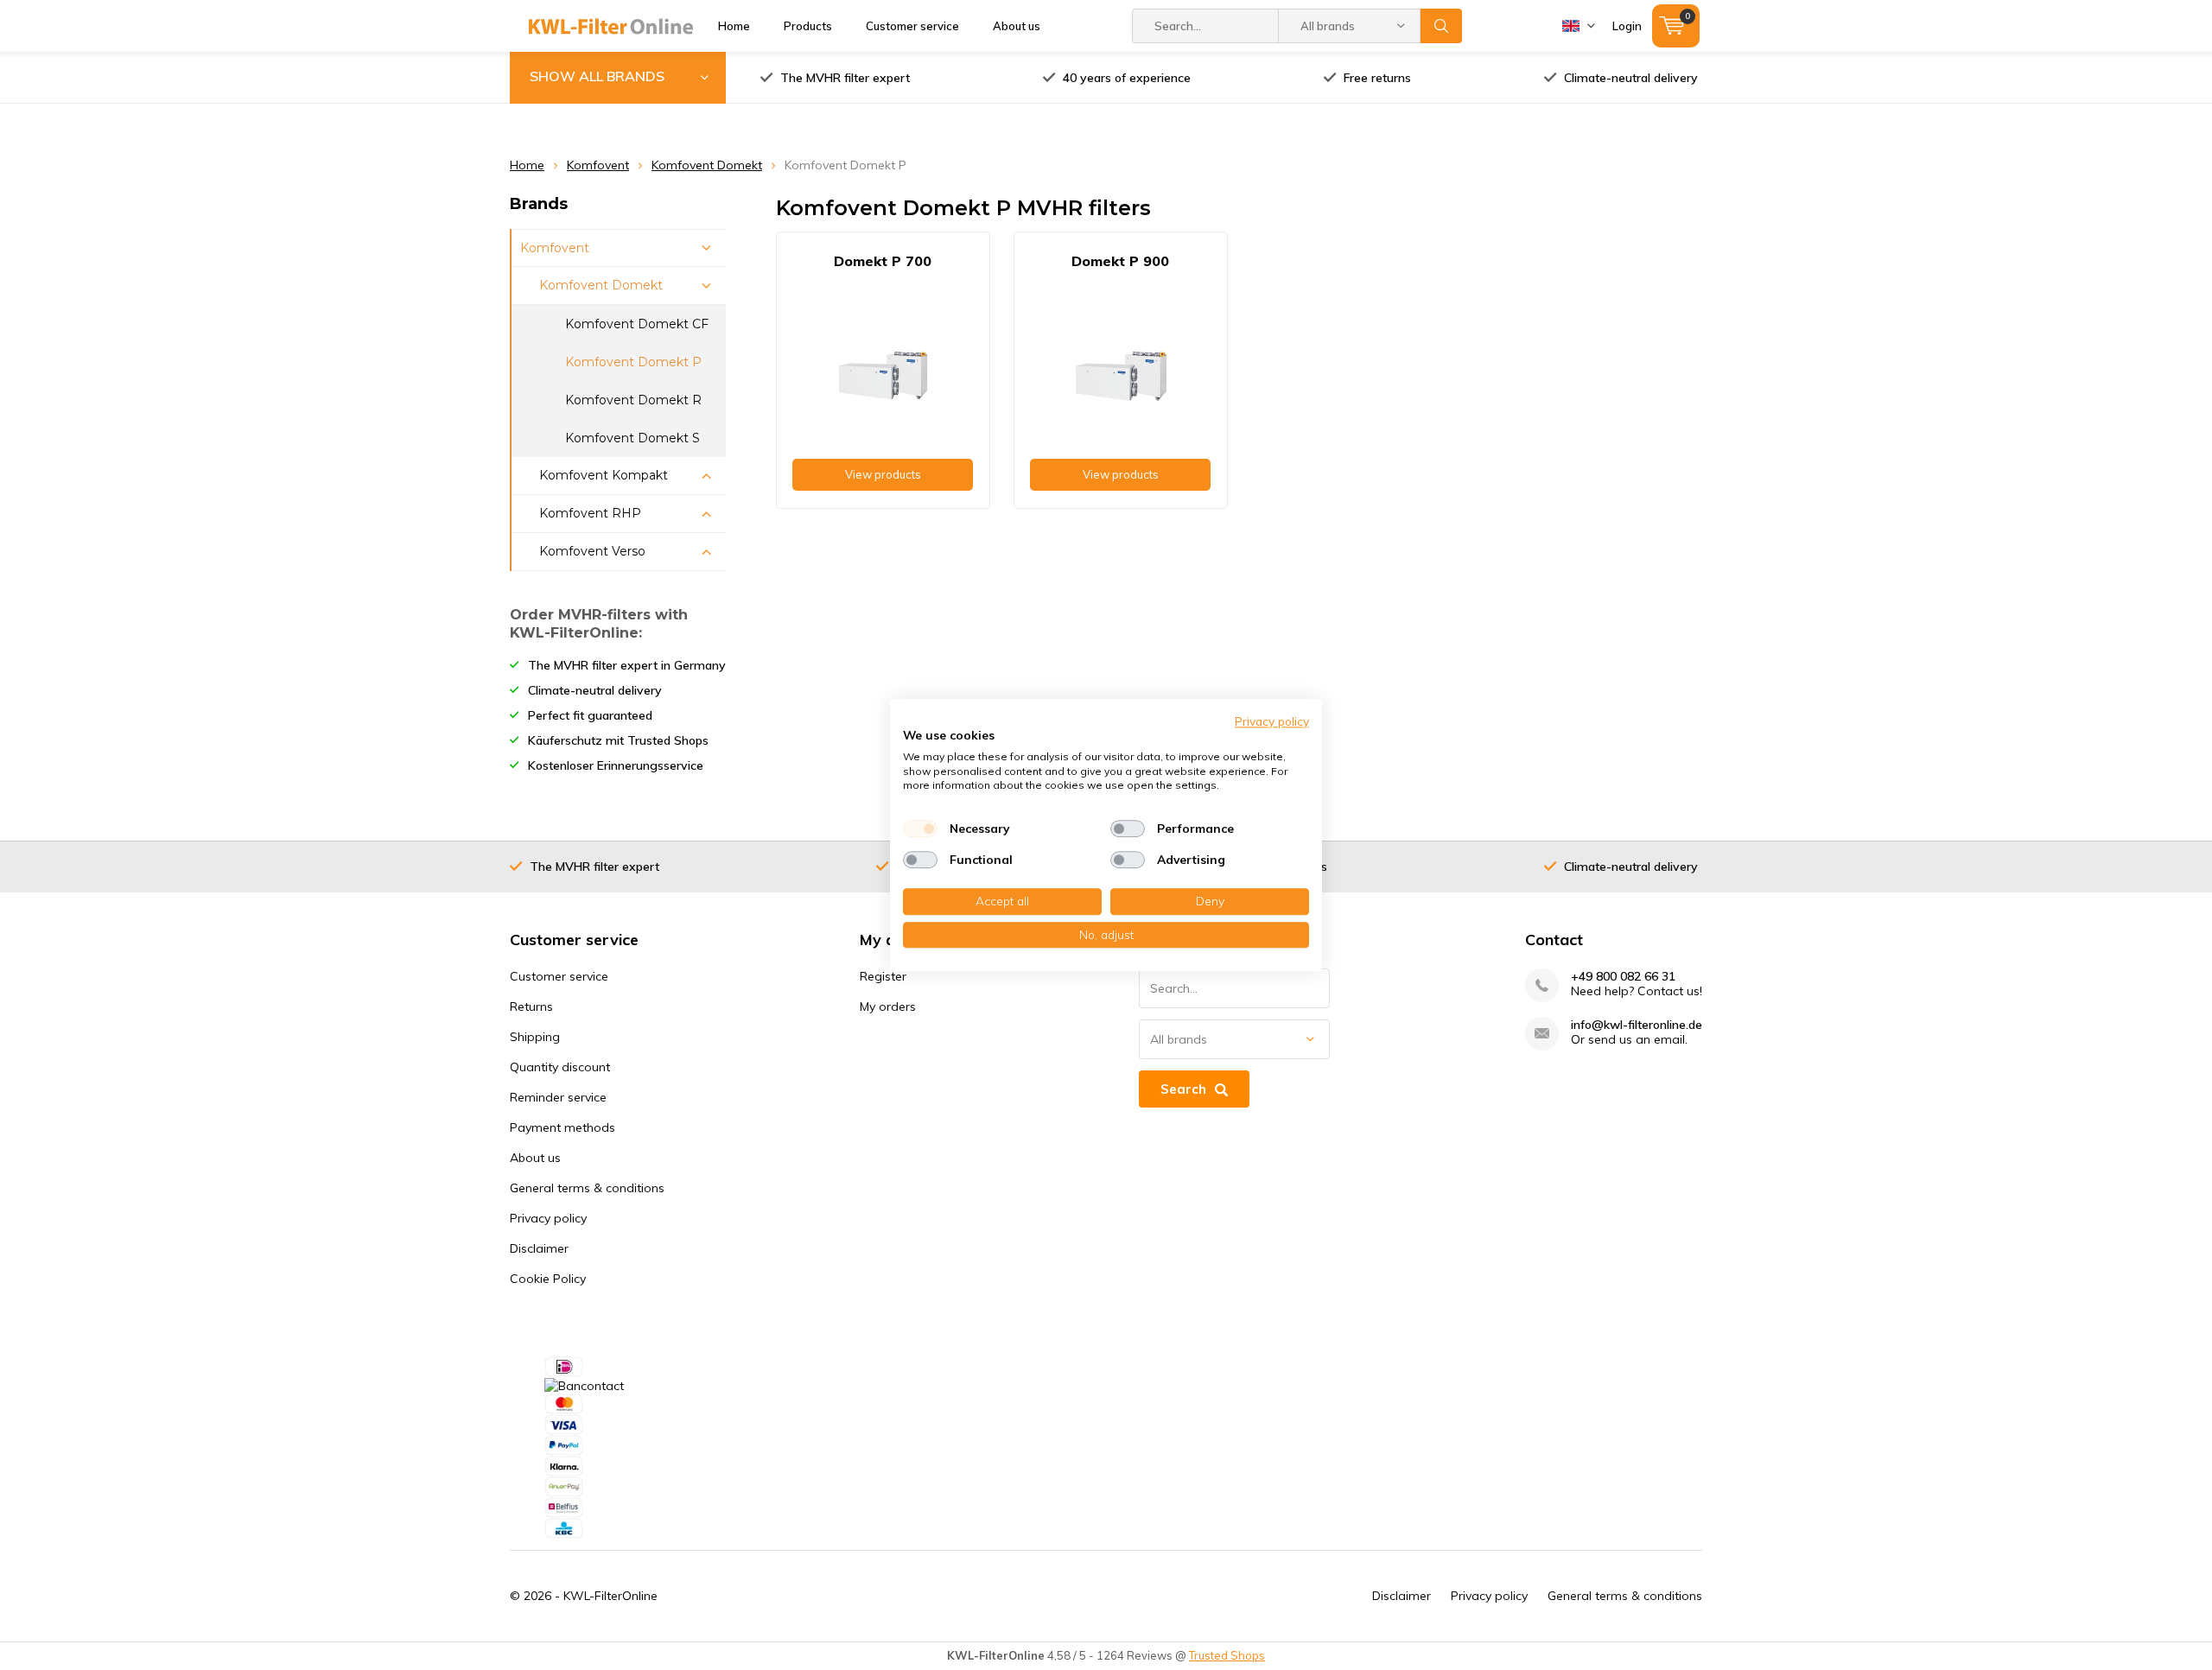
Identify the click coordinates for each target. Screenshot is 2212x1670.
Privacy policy (548, 1218)
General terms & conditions (587, 1188)
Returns (531, 1006)
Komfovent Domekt (707, 165)
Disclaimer (539, 1248)
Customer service (912, 26)
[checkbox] (920, 829)
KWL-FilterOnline (610, 1596)
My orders (888, 1006)
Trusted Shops (1227, 1655)
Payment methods (563, 1127)
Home (734, 26)
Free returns (1377, 78)
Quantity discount (560, 1067)
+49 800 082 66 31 (1623, 977)
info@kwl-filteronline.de (1637, 1025)
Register (883, 976)
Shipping (535, 1037)
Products (808, 26)
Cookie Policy (548, 1279)
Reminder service (558, 1097)
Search (1441, 26)
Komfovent (598, 165)
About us (1017, 26)
